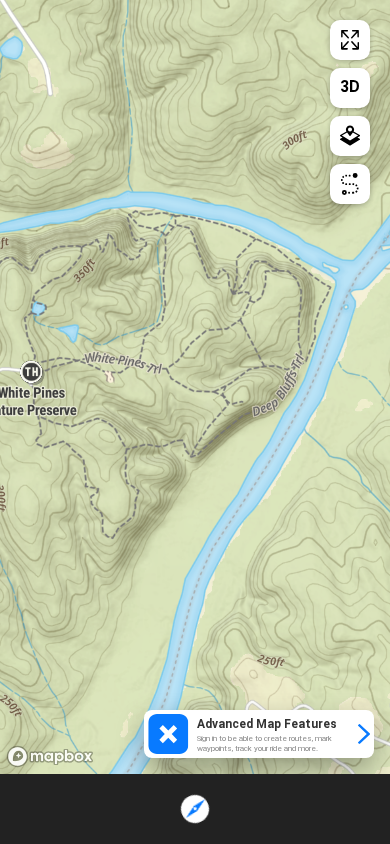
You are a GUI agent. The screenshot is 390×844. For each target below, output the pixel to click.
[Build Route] (350, 184)
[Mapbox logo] (50, 756)
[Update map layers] (350, 136)
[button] (259, 734)
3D (350, 86)
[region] (195, 387)
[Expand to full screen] (350, 40)
